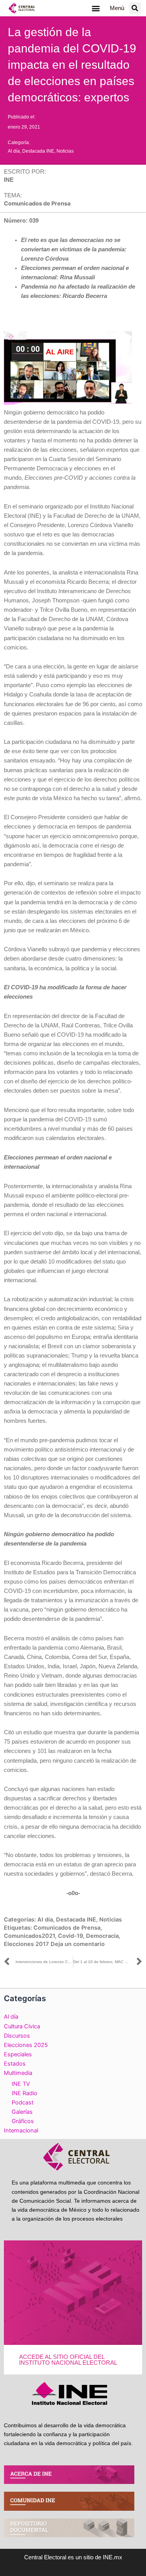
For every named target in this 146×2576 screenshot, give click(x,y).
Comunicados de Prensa (67, 1928)
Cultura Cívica (22, 2026)
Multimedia (18, 2073)
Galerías (22, 2112)
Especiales (18, 2054)
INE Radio (25, 2093)
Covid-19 (70, 1936)
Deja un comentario (78, 1944)
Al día (14, 151)
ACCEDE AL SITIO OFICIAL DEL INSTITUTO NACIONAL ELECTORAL (68, 2360)
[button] (96, 8)
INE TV (21, 2084)
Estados (15, 2064)
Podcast (23, 2103)
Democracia (102, 1936)
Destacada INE (38, 151)
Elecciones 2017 (26, 1944)
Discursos (17, 2036)
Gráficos (23, 2121)
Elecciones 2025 (26, 2045)
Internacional (21, 2130)
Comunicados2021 (29, 1936)
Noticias (65, 151)
